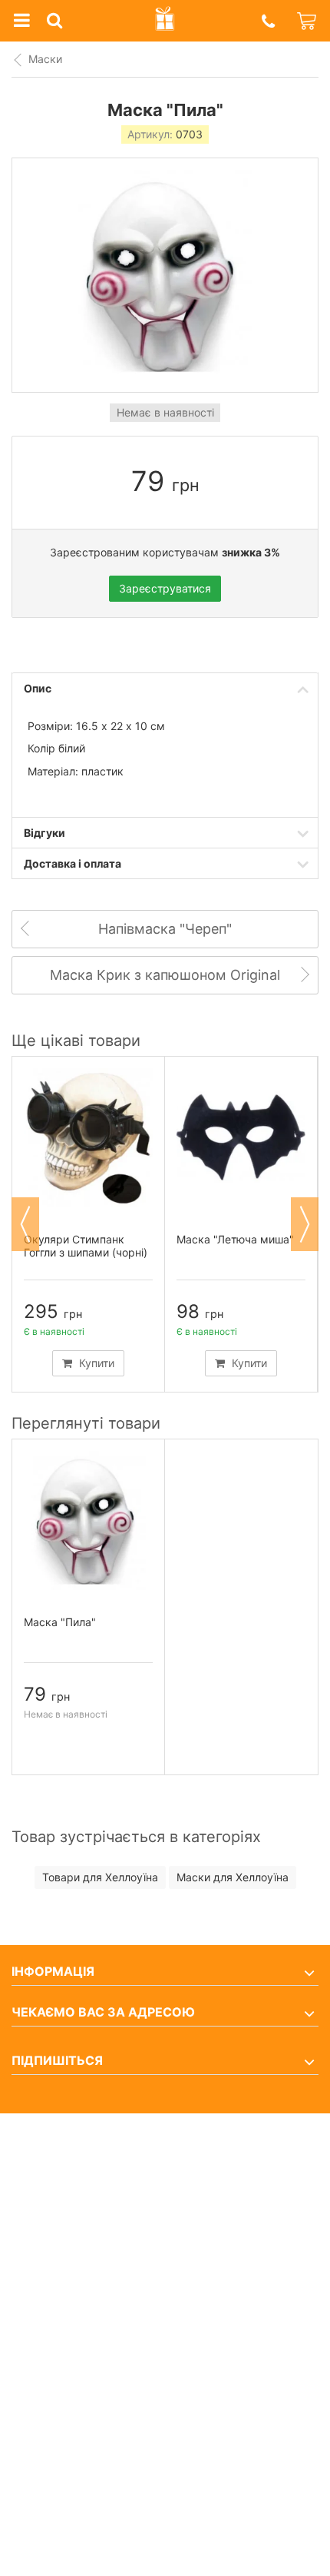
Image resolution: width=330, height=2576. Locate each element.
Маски (45, 59)
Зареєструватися (165, 588)
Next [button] (305, 1224)
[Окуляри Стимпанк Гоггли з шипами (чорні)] (88, 1138)
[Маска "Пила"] (88, 1520)
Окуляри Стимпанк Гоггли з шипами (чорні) (86, 1246)
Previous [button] (25, 1224)
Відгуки (45, 833)
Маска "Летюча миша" (235, 1239)
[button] (268, 21)
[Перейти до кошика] (308, 21)
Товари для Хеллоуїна (100, 1877)
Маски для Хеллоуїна (233, 1877)
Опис (38, 688)
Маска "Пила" (60, 1622)
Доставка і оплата (73, 863)
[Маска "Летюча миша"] (241, 1138)
